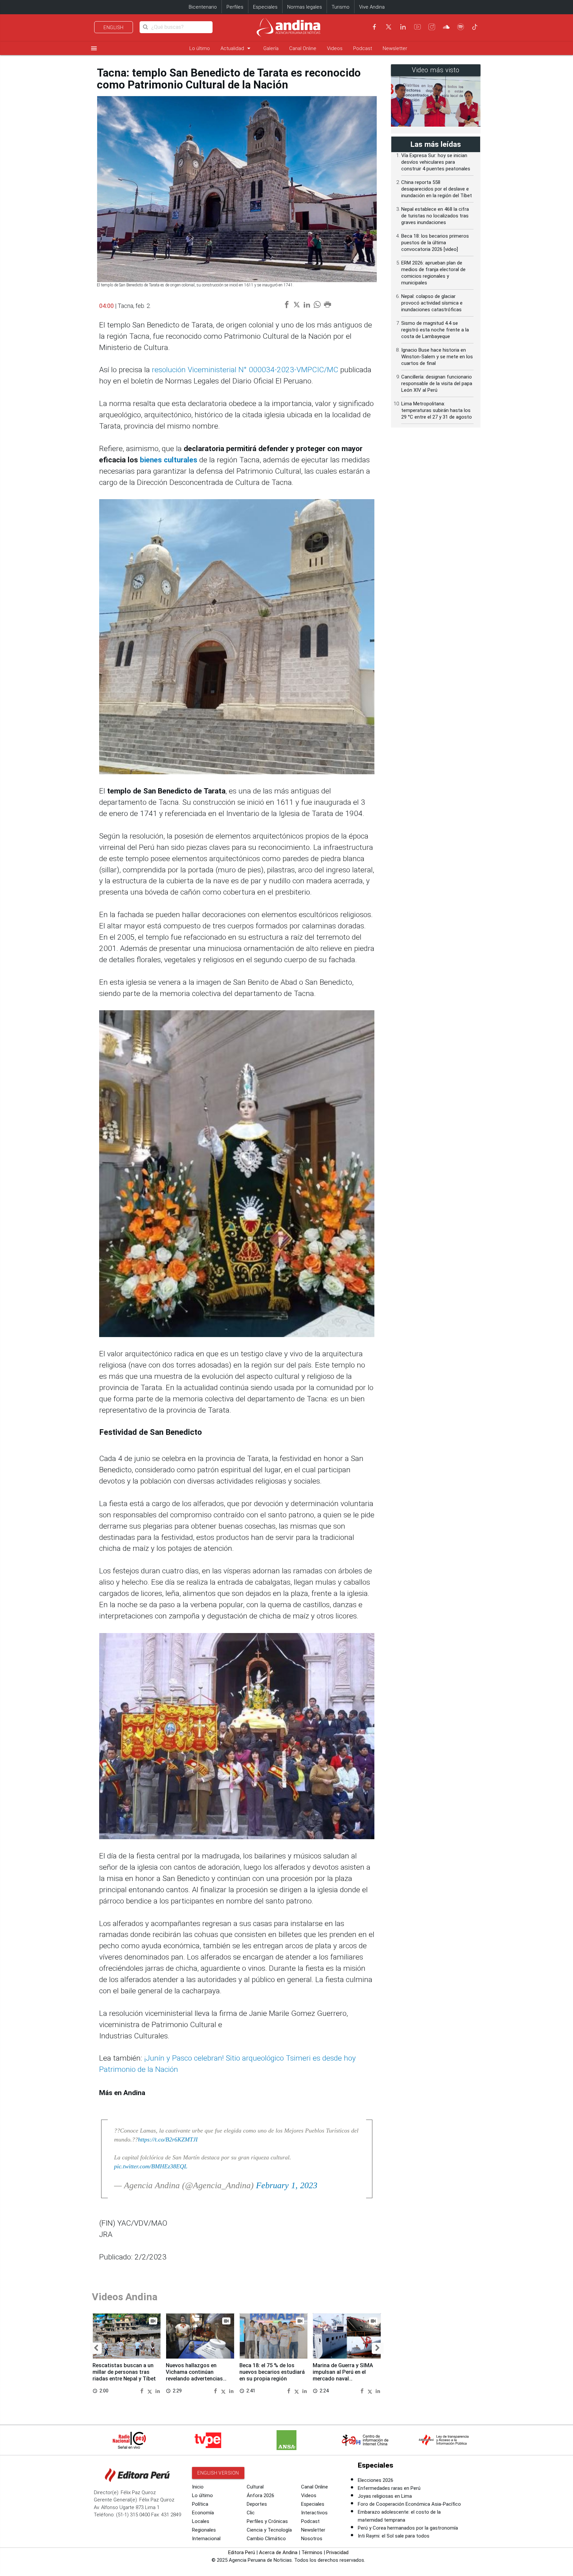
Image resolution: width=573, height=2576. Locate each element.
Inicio (198, 2487)
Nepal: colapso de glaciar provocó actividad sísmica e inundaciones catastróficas (432, 303)
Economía (203, 2513)
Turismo (341, 7)
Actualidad (237, 48)
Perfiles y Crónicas (267, 2521)
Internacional (206, 2539)
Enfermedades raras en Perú (389, 2488)
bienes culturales (169, 460)
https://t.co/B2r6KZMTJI (168, 2139)
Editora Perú (242, 2552)
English (114, 28)
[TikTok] (475, 27)
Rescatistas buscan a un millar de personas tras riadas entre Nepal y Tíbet (124, 2372)
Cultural (255, 2487)
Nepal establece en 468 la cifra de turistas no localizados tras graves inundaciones (435, 216)
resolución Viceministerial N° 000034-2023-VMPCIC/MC (245, 370)
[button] (96, 2348)
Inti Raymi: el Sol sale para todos (394, 2536)
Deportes (257, 2504)
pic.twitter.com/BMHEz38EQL (151, 2166)
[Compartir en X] (151, 2391)
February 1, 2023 (287, 2185)
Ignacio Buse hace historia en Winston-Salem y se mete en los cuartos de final (437, 357)
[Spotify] (461, 27)
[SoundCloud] (446, 27)
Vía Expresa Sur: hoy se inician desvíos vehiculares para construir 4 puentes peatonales (436, 162)
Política (200, 2504)
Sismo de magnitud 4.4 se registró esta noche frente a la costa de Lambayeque (435, 330)
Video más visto (436, 70)
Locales (201, 2521)
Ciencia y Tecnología (269, 2530)
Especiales (265, 7)
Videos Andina (125, 2297)
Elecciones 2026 (376, 2480)
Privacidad (337, 2552)
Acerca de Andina (278, 2552)
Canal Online (303, 48)
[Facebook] (374, 27)
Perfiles (235, 7)
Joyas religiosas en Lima (385, 2496)
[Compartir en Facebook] (143, 2391)
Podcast (363, 48)
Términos (312, 2552)
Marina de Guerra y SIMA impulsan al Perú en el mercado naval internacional (343, 2375)
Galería (271, 48)
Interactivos (314, 2513)
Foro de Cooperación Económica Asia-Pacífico (409, 2504)
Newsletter (395, 48)
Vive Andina (372, 7)
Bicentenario (203, 7)
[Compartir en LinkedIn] (158, 2391)
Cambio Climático (266, 2539)
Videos (335, 48)
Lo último (200, 48)
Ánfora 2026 (260, 2495)
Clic (251, 2513)
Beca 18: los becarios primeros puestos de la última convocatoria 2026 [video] (435, 243)
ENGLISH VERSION (218, 2473)
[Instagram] (432, 27)
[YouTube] (417, 27)
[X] (389, 27)
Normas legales (305, 7)
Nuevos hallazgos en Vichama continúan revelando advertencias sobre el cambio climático (198, 2375)
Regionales (204, 2530)
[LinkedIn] (403, 27)
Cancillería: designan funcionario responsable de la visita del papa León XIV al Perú (437, 383)
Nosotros (312, 2539)
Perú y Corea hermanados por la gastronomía (408, 2528)
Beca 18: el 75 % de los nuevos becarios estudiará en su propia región (272, 2372)
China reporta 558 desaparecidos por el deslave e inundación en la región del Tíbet (437, 189)
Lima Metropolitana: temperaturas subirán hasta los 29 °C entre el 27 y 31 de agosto (437, 410)
